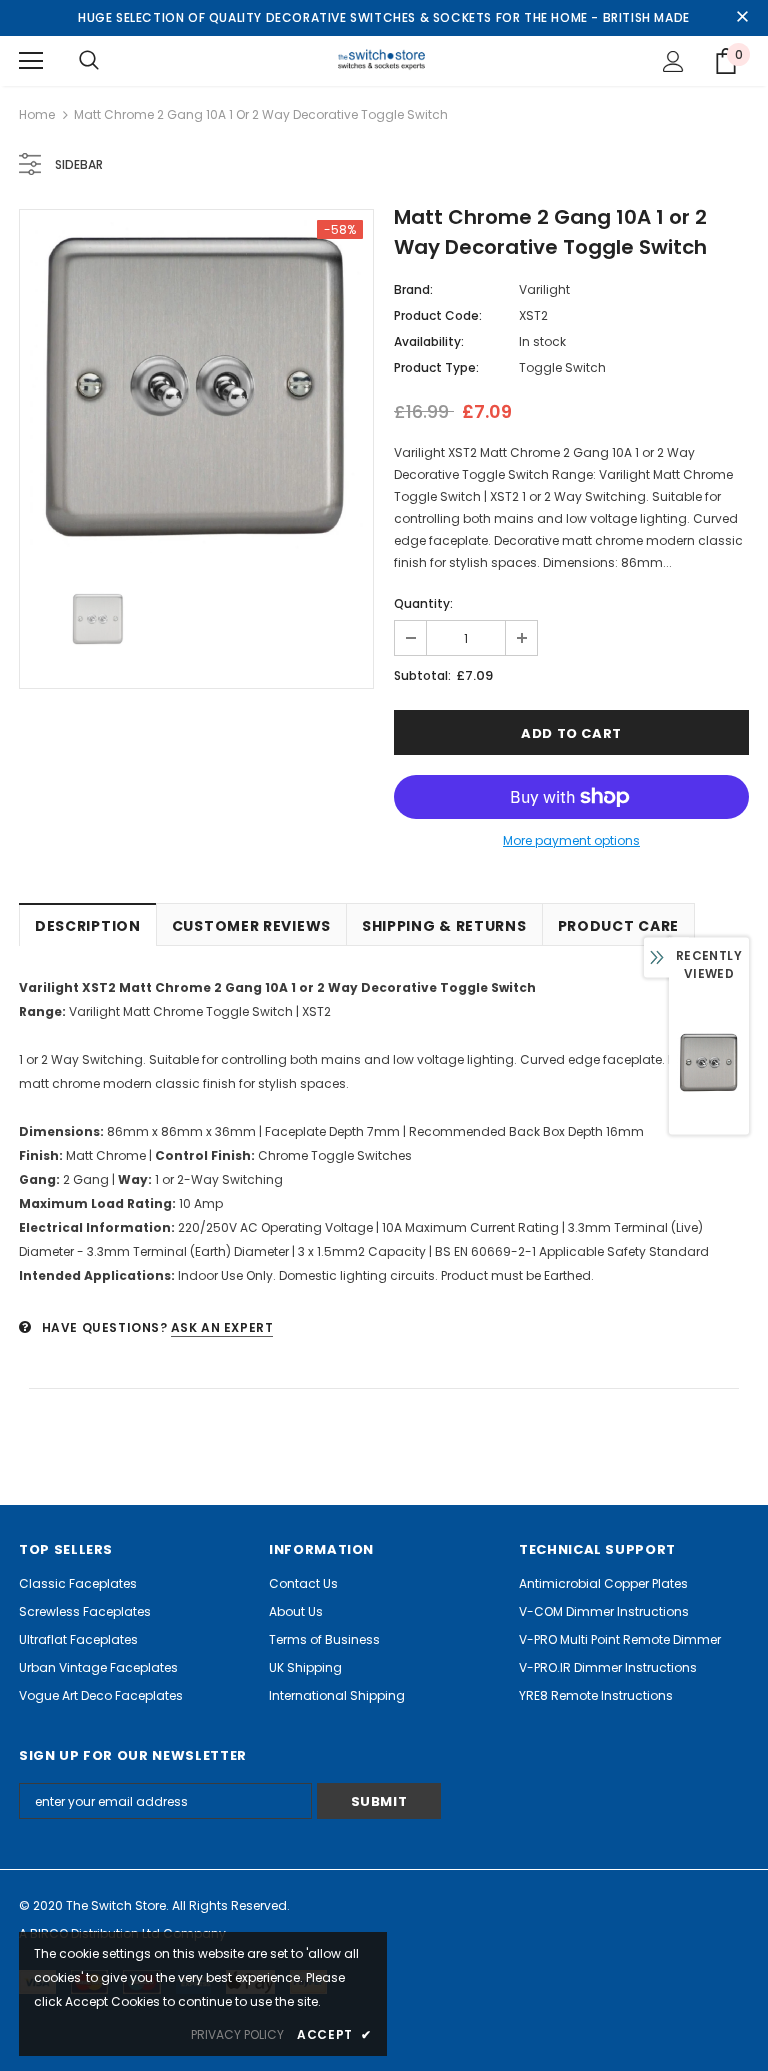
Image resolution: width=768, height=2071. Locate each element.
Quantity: (423, 603)
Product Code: (438, 315)
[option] (196, 386)
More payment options (571, 840)
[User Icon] (673, 61)
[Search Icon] (89, 61)
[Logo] (384, 60)
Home (37, 114)
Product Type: (436, 367)
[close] (742, 18)
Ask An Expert (222, 1327)
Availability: (429, 341)
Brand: (413, 289)
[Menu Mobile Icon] (31, 61)
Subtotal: (422, 675)
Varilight (544, 289)
